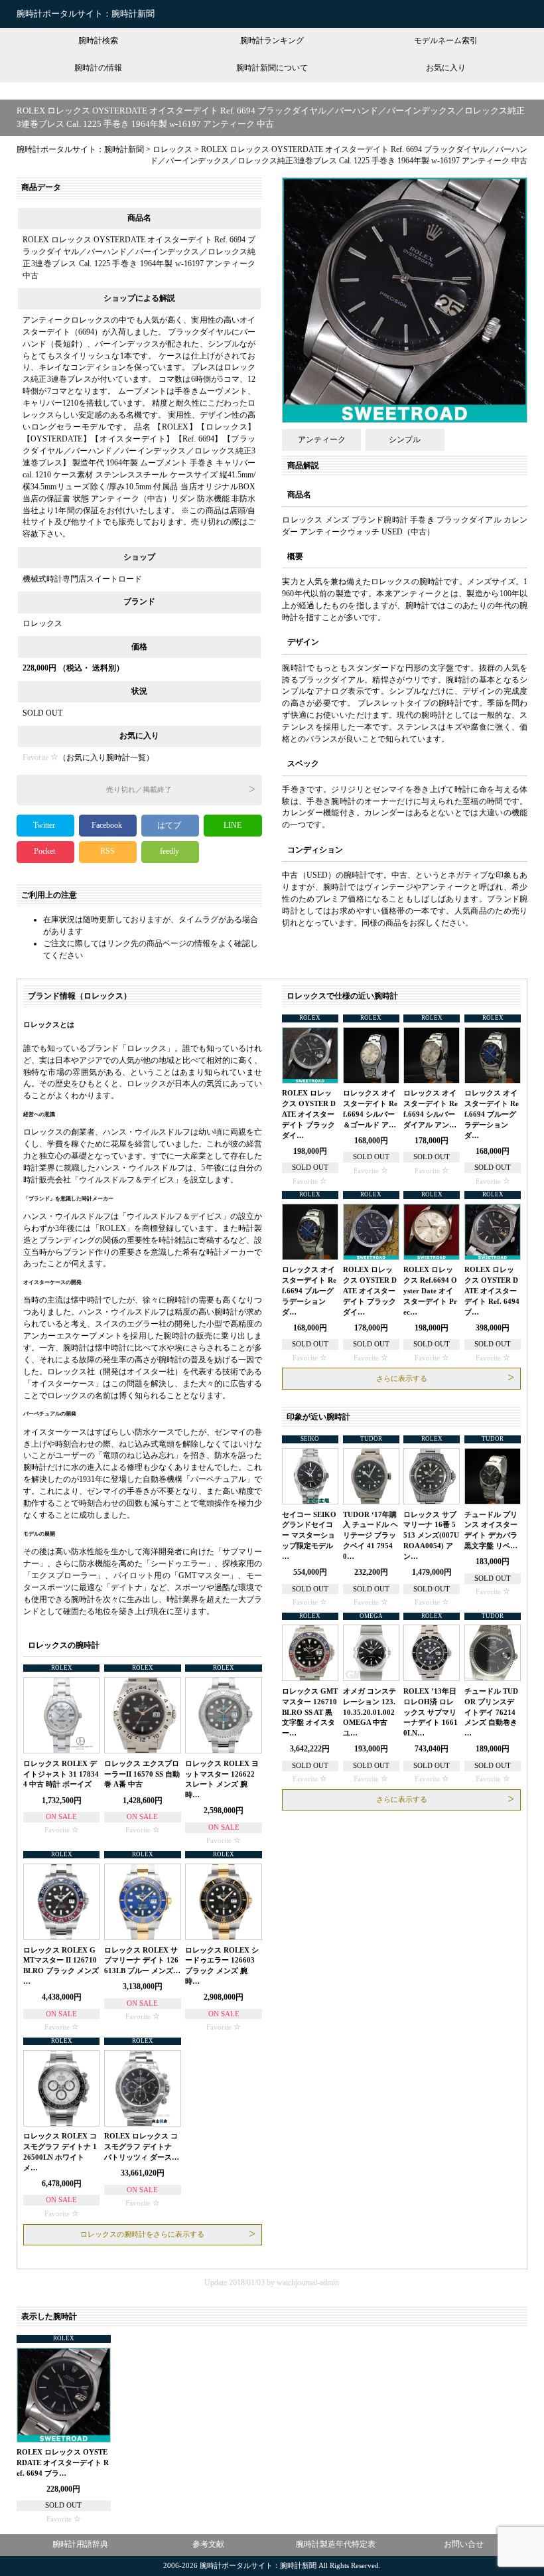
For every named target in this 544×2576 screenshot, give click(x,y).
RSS (107, 851)
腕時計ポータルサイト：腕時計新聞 (86, 14)
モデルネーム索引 (446, 40)
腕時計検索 (98, 40)
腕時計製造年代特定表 (336, 2544)
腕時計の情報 (98, 68)
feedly (170, 851)
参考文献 (208, 2544)
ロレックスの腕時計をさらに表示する (142, 2234)
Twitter (45, 825)
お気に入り (446, 68)
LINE (233, 825)
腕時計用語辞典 (80, 2544)
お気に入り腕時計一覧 (106, 758)
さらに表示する (402, 1379)
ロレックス (42, 623)
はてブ (170, 825)
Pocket (45, 851)
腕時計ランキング (272, 40)
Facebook (108, 825)
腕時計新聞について (272, 68)
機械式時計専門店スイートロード (82, 579)
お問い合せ (464, 2544)
